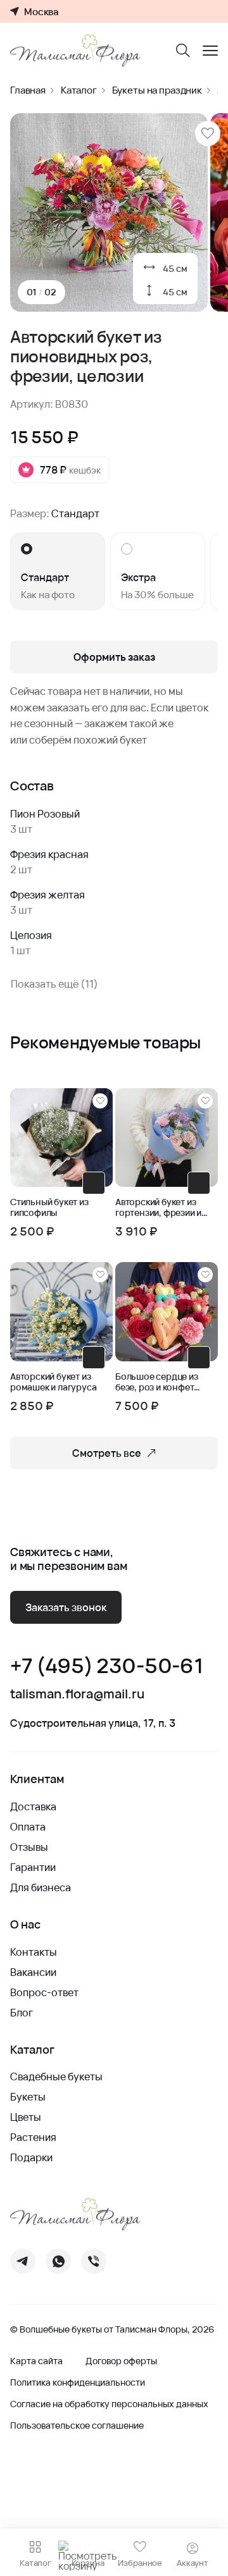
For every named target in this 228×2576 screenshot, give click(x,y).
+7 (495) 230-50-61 (106, 1666)
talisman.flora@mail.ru (77, 1694)
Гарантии (33, 1867)
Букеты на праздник (157, 90)
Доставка (33, 1806)
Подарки (31, 2157)
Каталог (79, 90)
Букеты (28, 2097)
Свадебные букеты (56, 2076)
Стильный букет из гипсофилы (49, 1208)
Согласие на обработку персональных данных (109, 2404)
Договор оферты (121, 2361)
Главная (28, 90)
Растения (33, 2137)
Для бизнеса (41, 1887)
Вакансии (33, 1972)
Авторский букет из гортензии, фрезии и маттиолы (158, 1208)
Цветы (26, 2117)
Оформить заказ (114, 657)
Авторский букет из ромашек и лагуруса (53, 1382)
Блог (22, 2013)
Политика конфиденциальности (78, 2383)
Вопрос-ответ (44, 1992)
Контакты (34, 1952)
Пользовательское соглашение (77, 2426)
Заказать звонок (66, 1607)
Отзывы (29, 1847)
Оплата (28, 1827)
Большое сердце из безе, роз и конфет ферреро (157, 1382)
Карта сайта (36, 2361)
